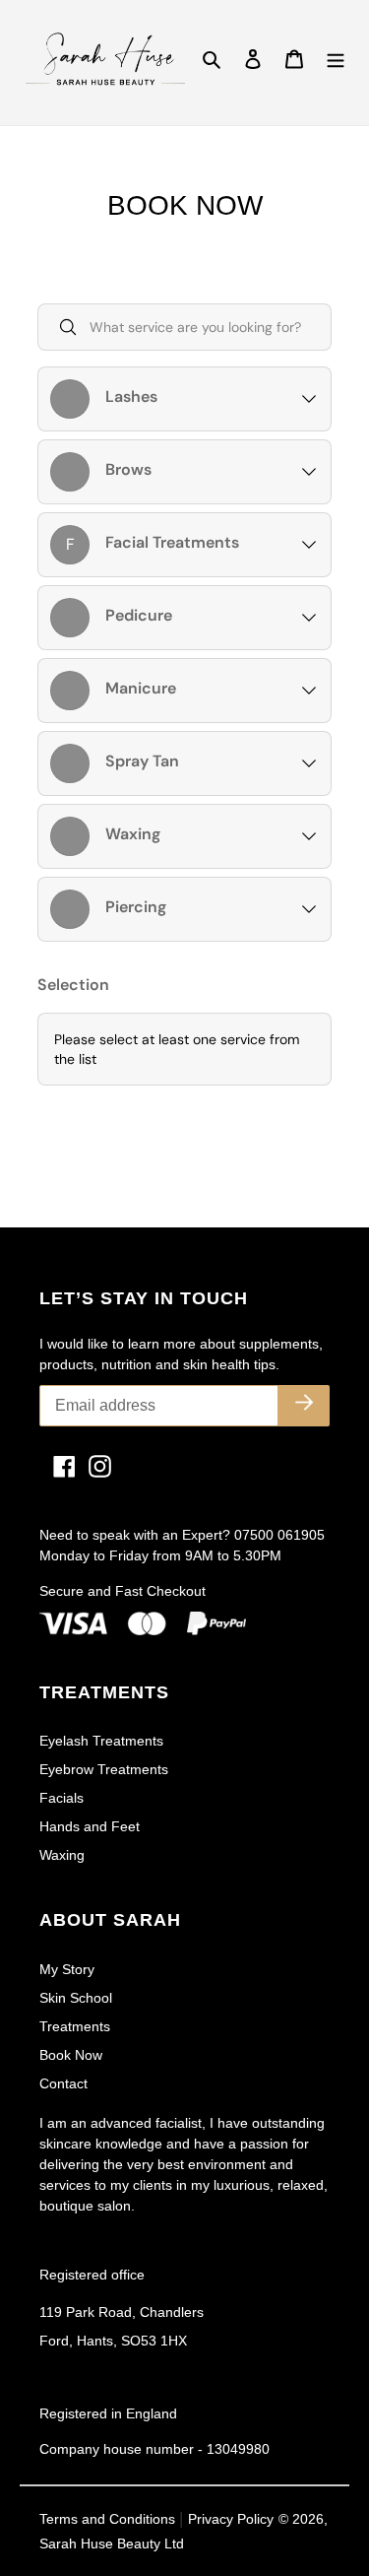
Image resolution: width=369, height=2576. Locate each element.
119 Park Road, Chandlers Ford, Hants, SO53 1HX (122, 2326)
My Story (67, 1969)
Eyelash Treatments (101, 1741)
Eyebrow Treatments (104, 1769)
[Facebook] (57, 1466)
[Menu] (336, 59)
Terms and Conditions (109, 2519)
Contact (63, 2083)
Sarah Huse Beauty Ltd (112, 2543)
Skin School (76, 1998)
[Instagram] (92, 1466)
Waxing (62, 1855)
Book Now (71, 2055)
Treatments (75, 2026)
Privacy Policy (231, 2519)
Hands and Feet (90, 1826)
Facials (61, 1798)
